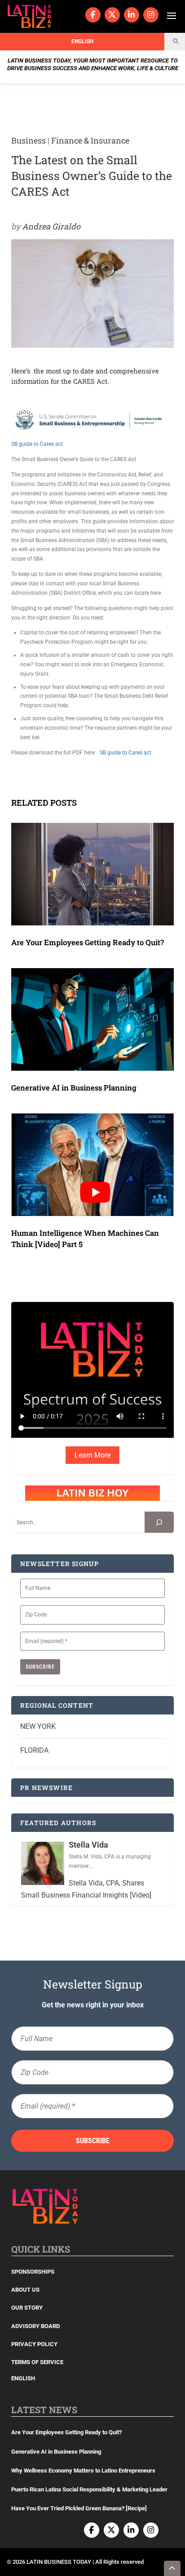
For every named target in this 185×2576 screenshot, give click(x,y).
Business (29, 140)
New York (38, 1726)
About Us (25, 2290)
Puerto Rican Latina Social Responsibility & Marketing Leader (89, 2489)
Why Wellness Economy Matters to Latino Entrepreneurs (83, 2471)
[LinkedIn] (132, 15)
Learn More (92, 1455)
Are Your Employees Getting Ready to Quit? (88, 942)
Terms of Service (37, 2362)
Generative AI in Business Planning (74, 1088)
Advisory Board (35, 2326)
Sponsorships (33, 2272)
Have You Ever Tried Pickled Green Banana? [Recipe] (79, 2508)
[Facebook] (93, 15)
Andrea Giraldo (51, 226)
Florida (34, 1750)
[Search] (159, 1522)
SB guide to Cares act (37, 444)
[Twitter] (112, 15)
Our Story (27, 2308)
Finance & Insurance (90, 140)
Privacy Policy (34, 2344)
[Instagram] (151, 15)
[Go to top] (172, 2568)
